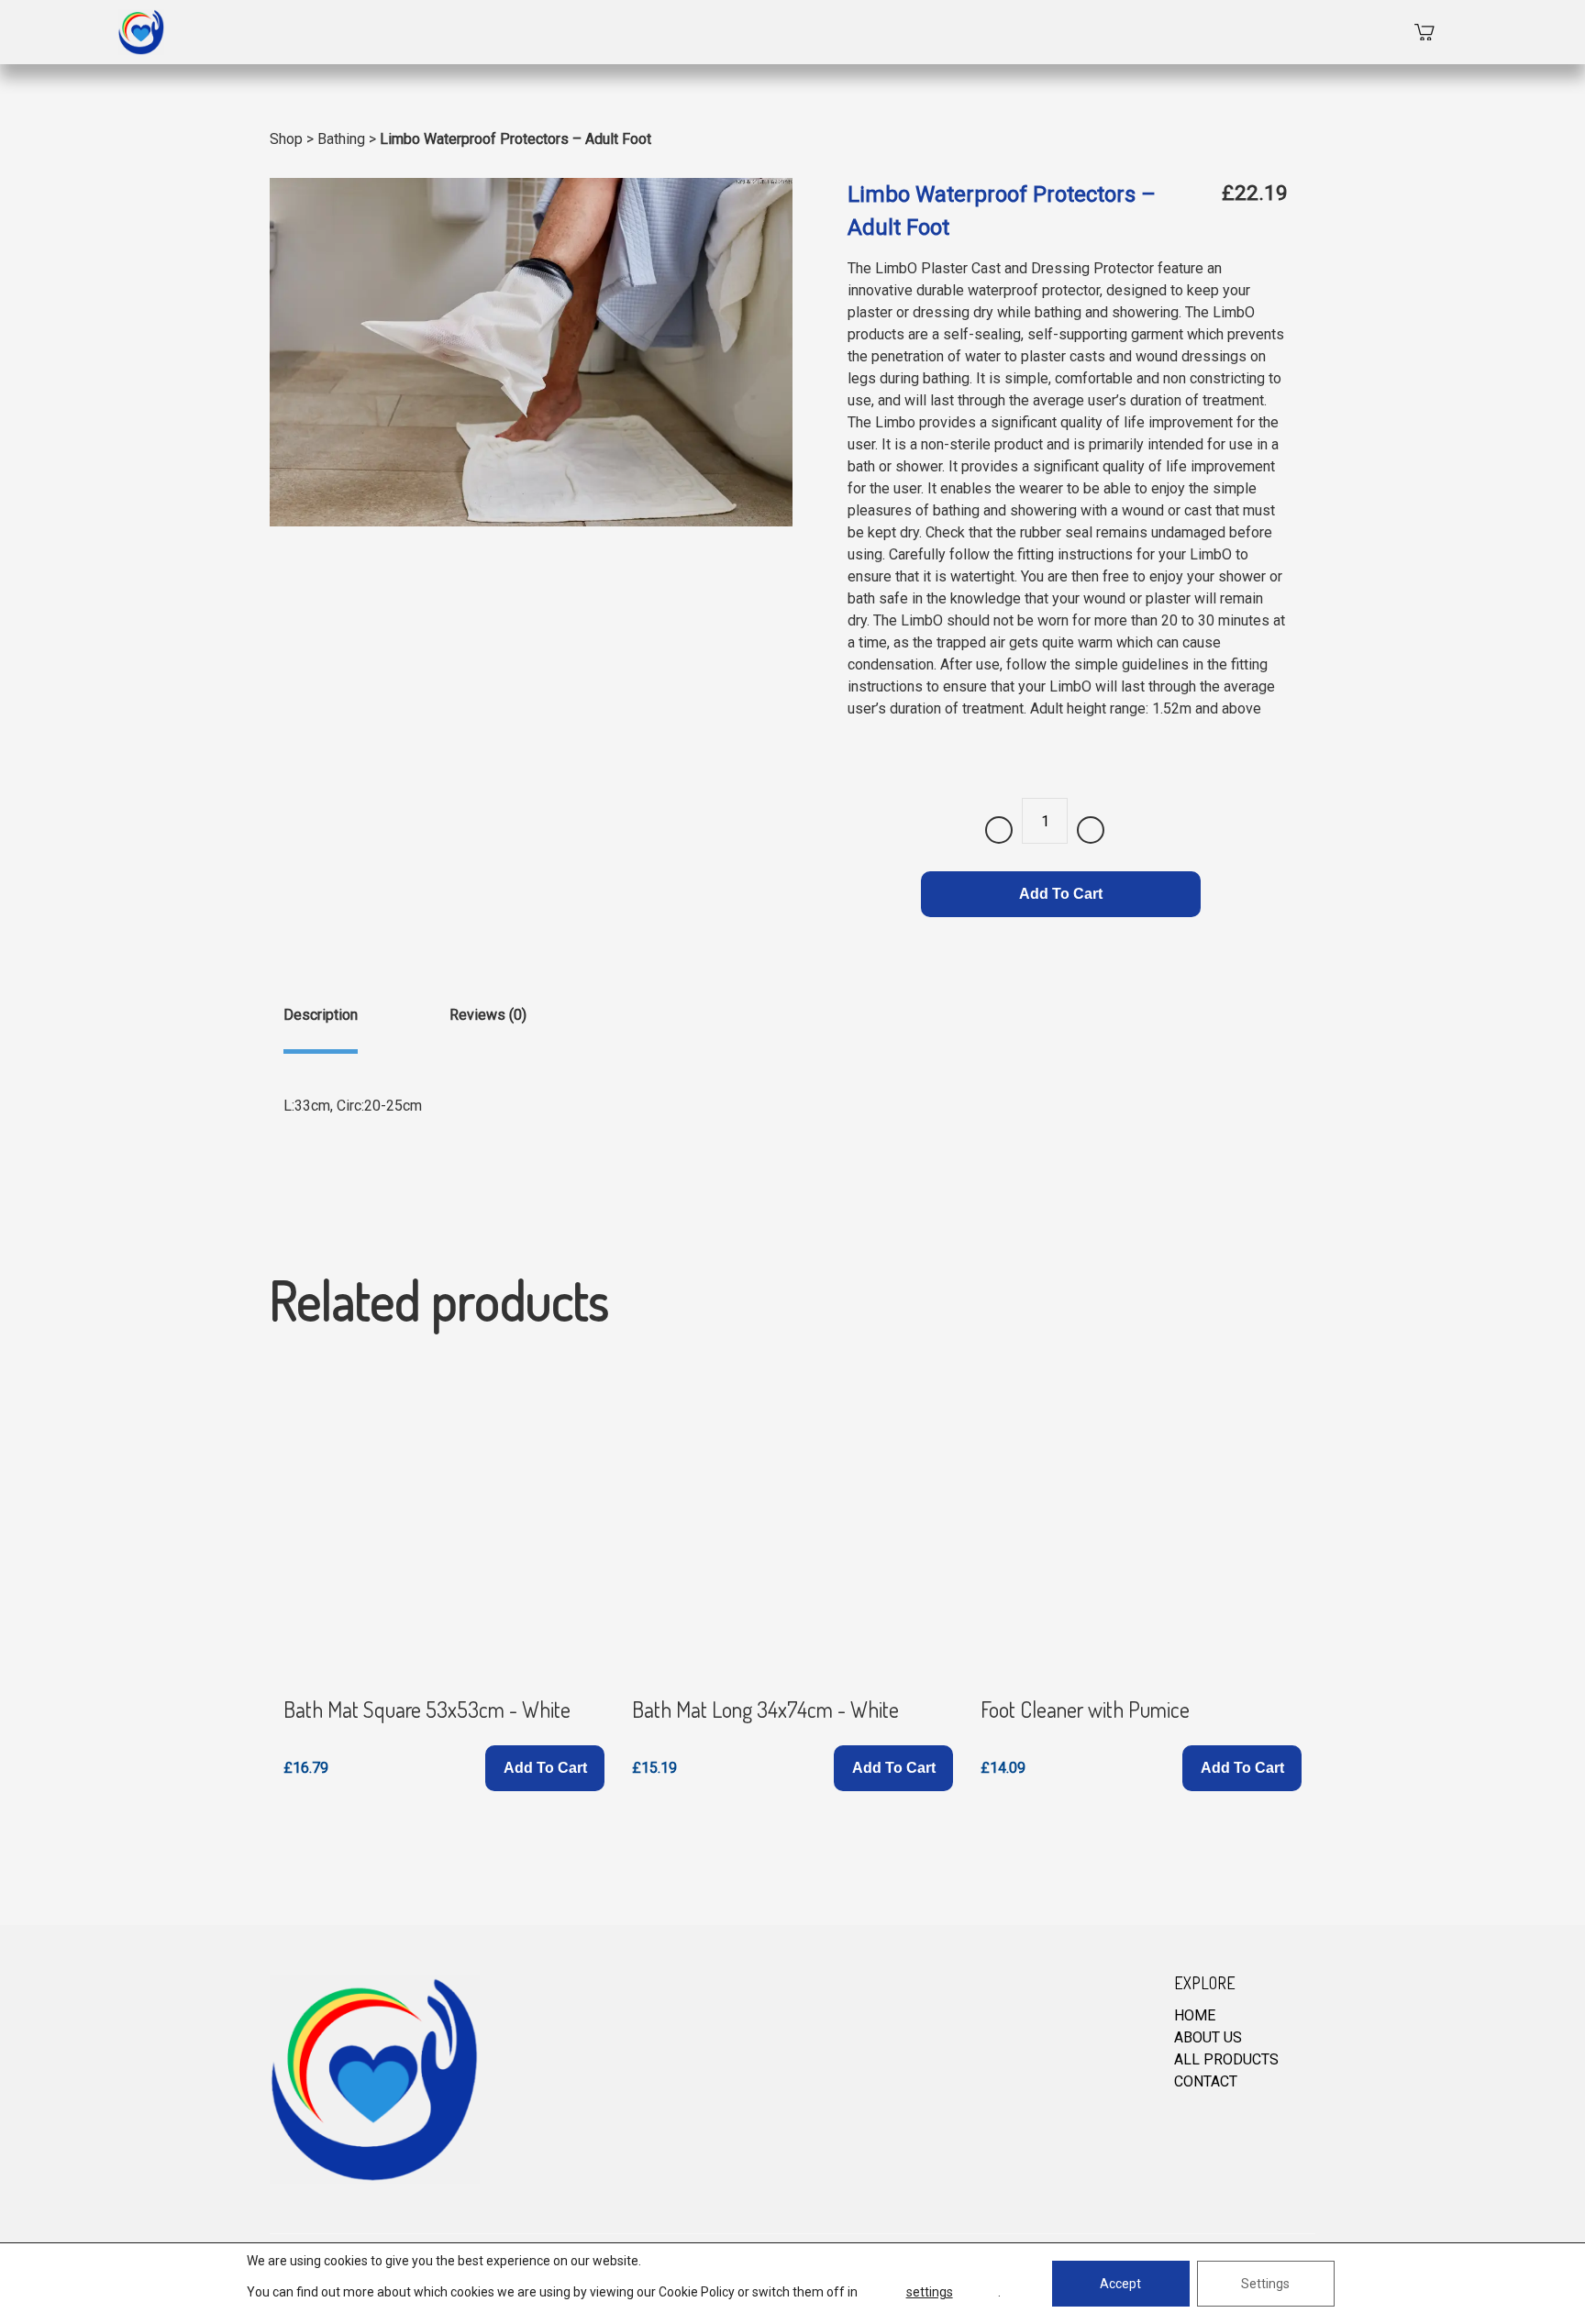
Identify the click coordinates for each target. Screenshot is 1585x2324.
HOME (1195, 2015)
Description (321, 1015)
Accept (1120, 2284)
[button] (545, 1768)
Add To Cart (1061, 894)
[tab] (321, 1029)
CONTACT (1206, 2081)
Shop (286, 139)
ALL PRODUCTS (1226, 2059)
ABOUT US (1208, 2037)
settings (930, 2292)
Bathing (341, 139)
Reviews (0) (488, 1015)
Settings (1265, 2284)
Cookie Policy (697, 2292)
